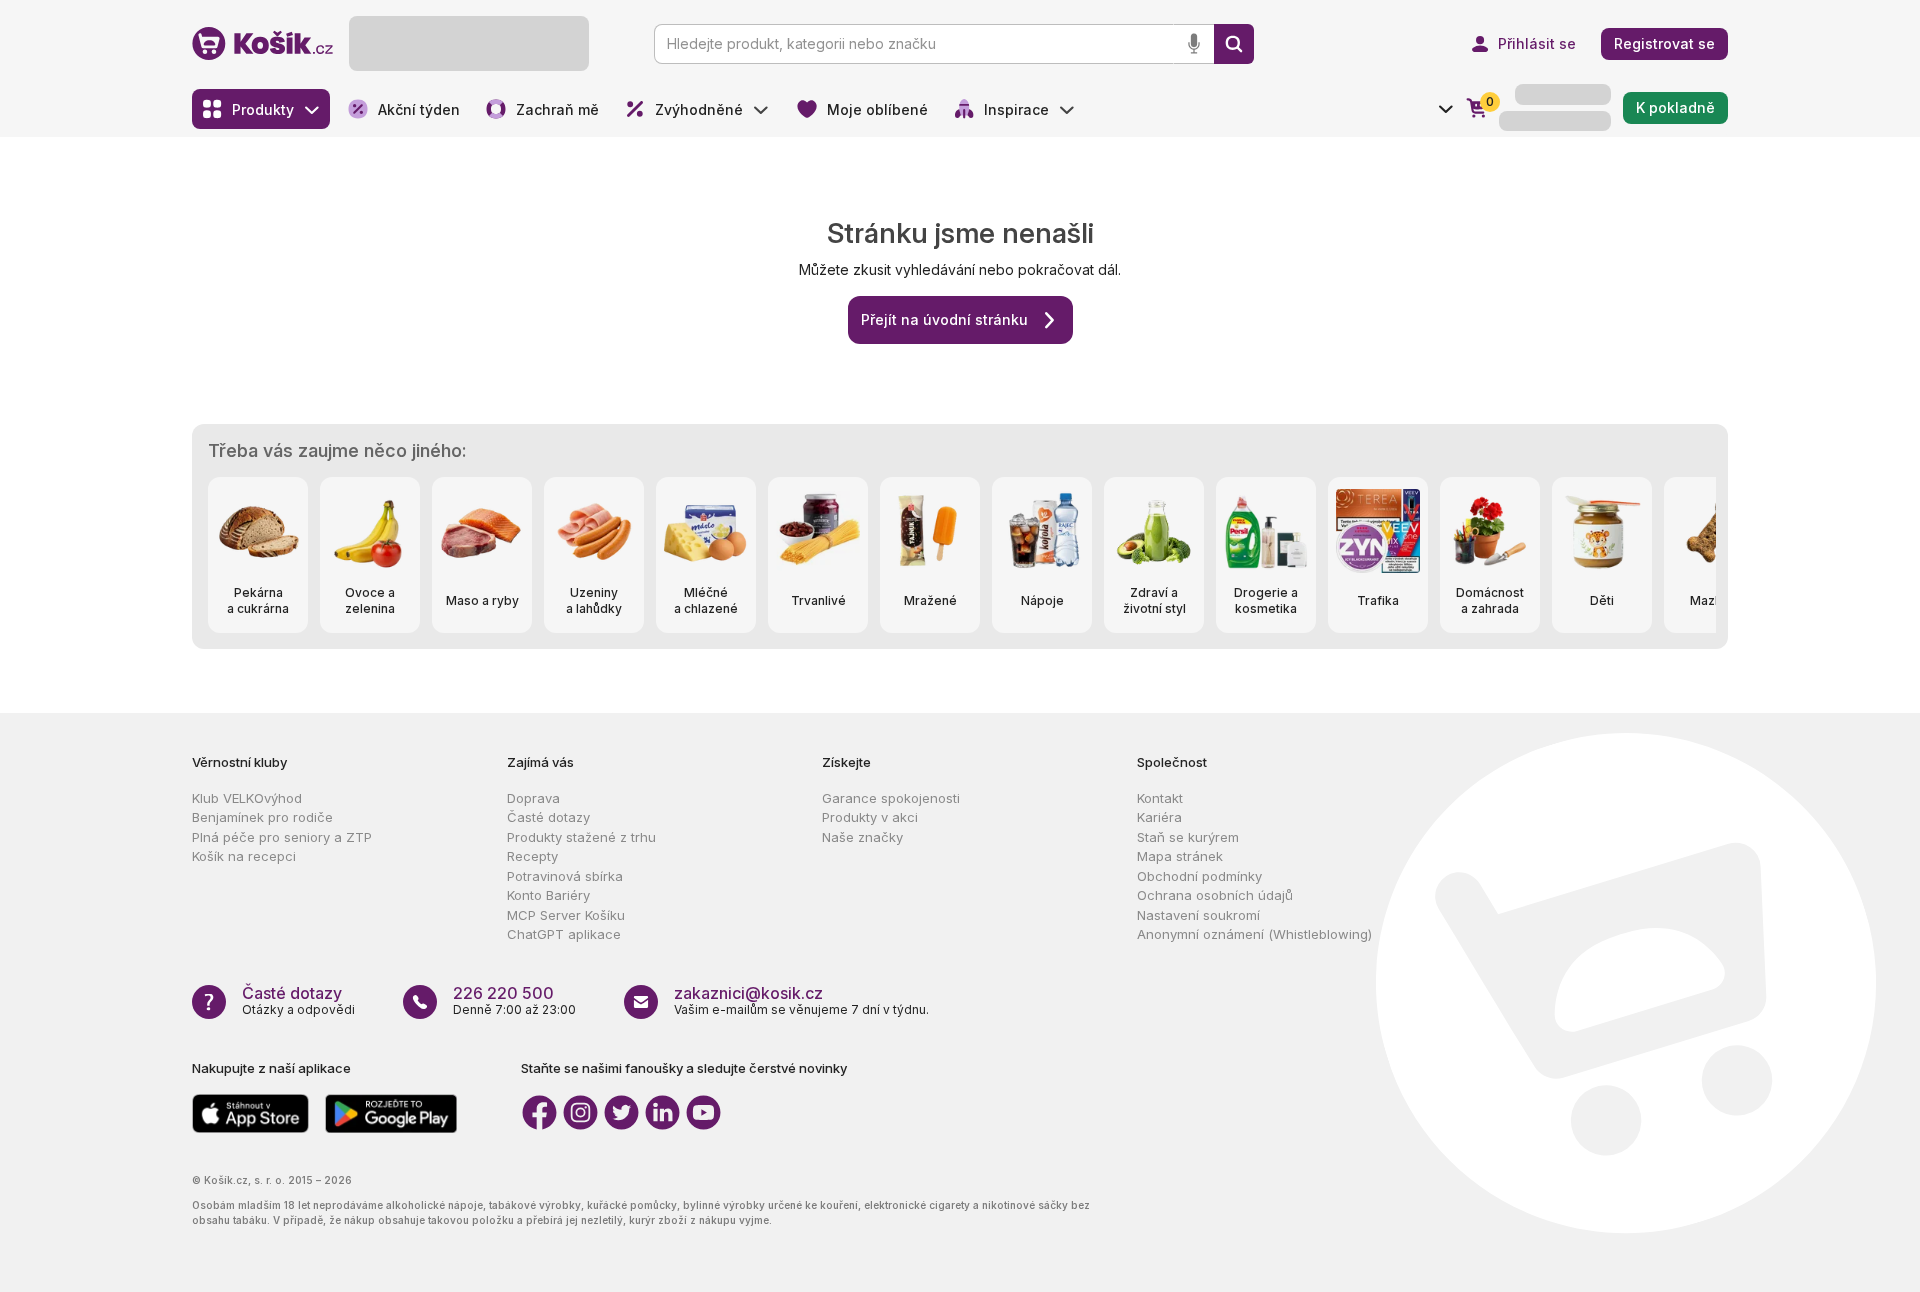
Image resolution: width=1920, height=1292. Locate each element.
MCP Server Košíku (566, 915)
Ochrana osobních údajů (1215, 895)
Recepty (532, 856)
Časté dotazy (548, 817)
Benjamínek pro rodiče (262, 817)
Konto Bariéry (548, 895)
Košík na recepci (244, 856)
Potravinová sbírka (565, 876)
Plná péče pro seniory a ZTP (282, 837)
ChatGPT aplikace (564, 934)
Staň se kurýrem (1188, 837)
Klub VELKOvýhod (247, 798)
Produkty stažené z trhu (581, 837)
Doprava (533, 798)
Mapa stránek (1180, 856)
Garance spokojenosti (891, 798)
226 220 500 (503, 993)
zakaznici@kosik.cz (748, 993)
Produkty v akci (870, 817)
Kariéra (1159, 817)
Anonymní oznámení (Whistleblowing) (1254, 934)
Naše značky (862, 837)
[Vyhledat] (1234, 44)
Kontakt (1160, 798)
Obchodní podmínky (1199, 876)
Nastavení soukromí (1198, 915)
